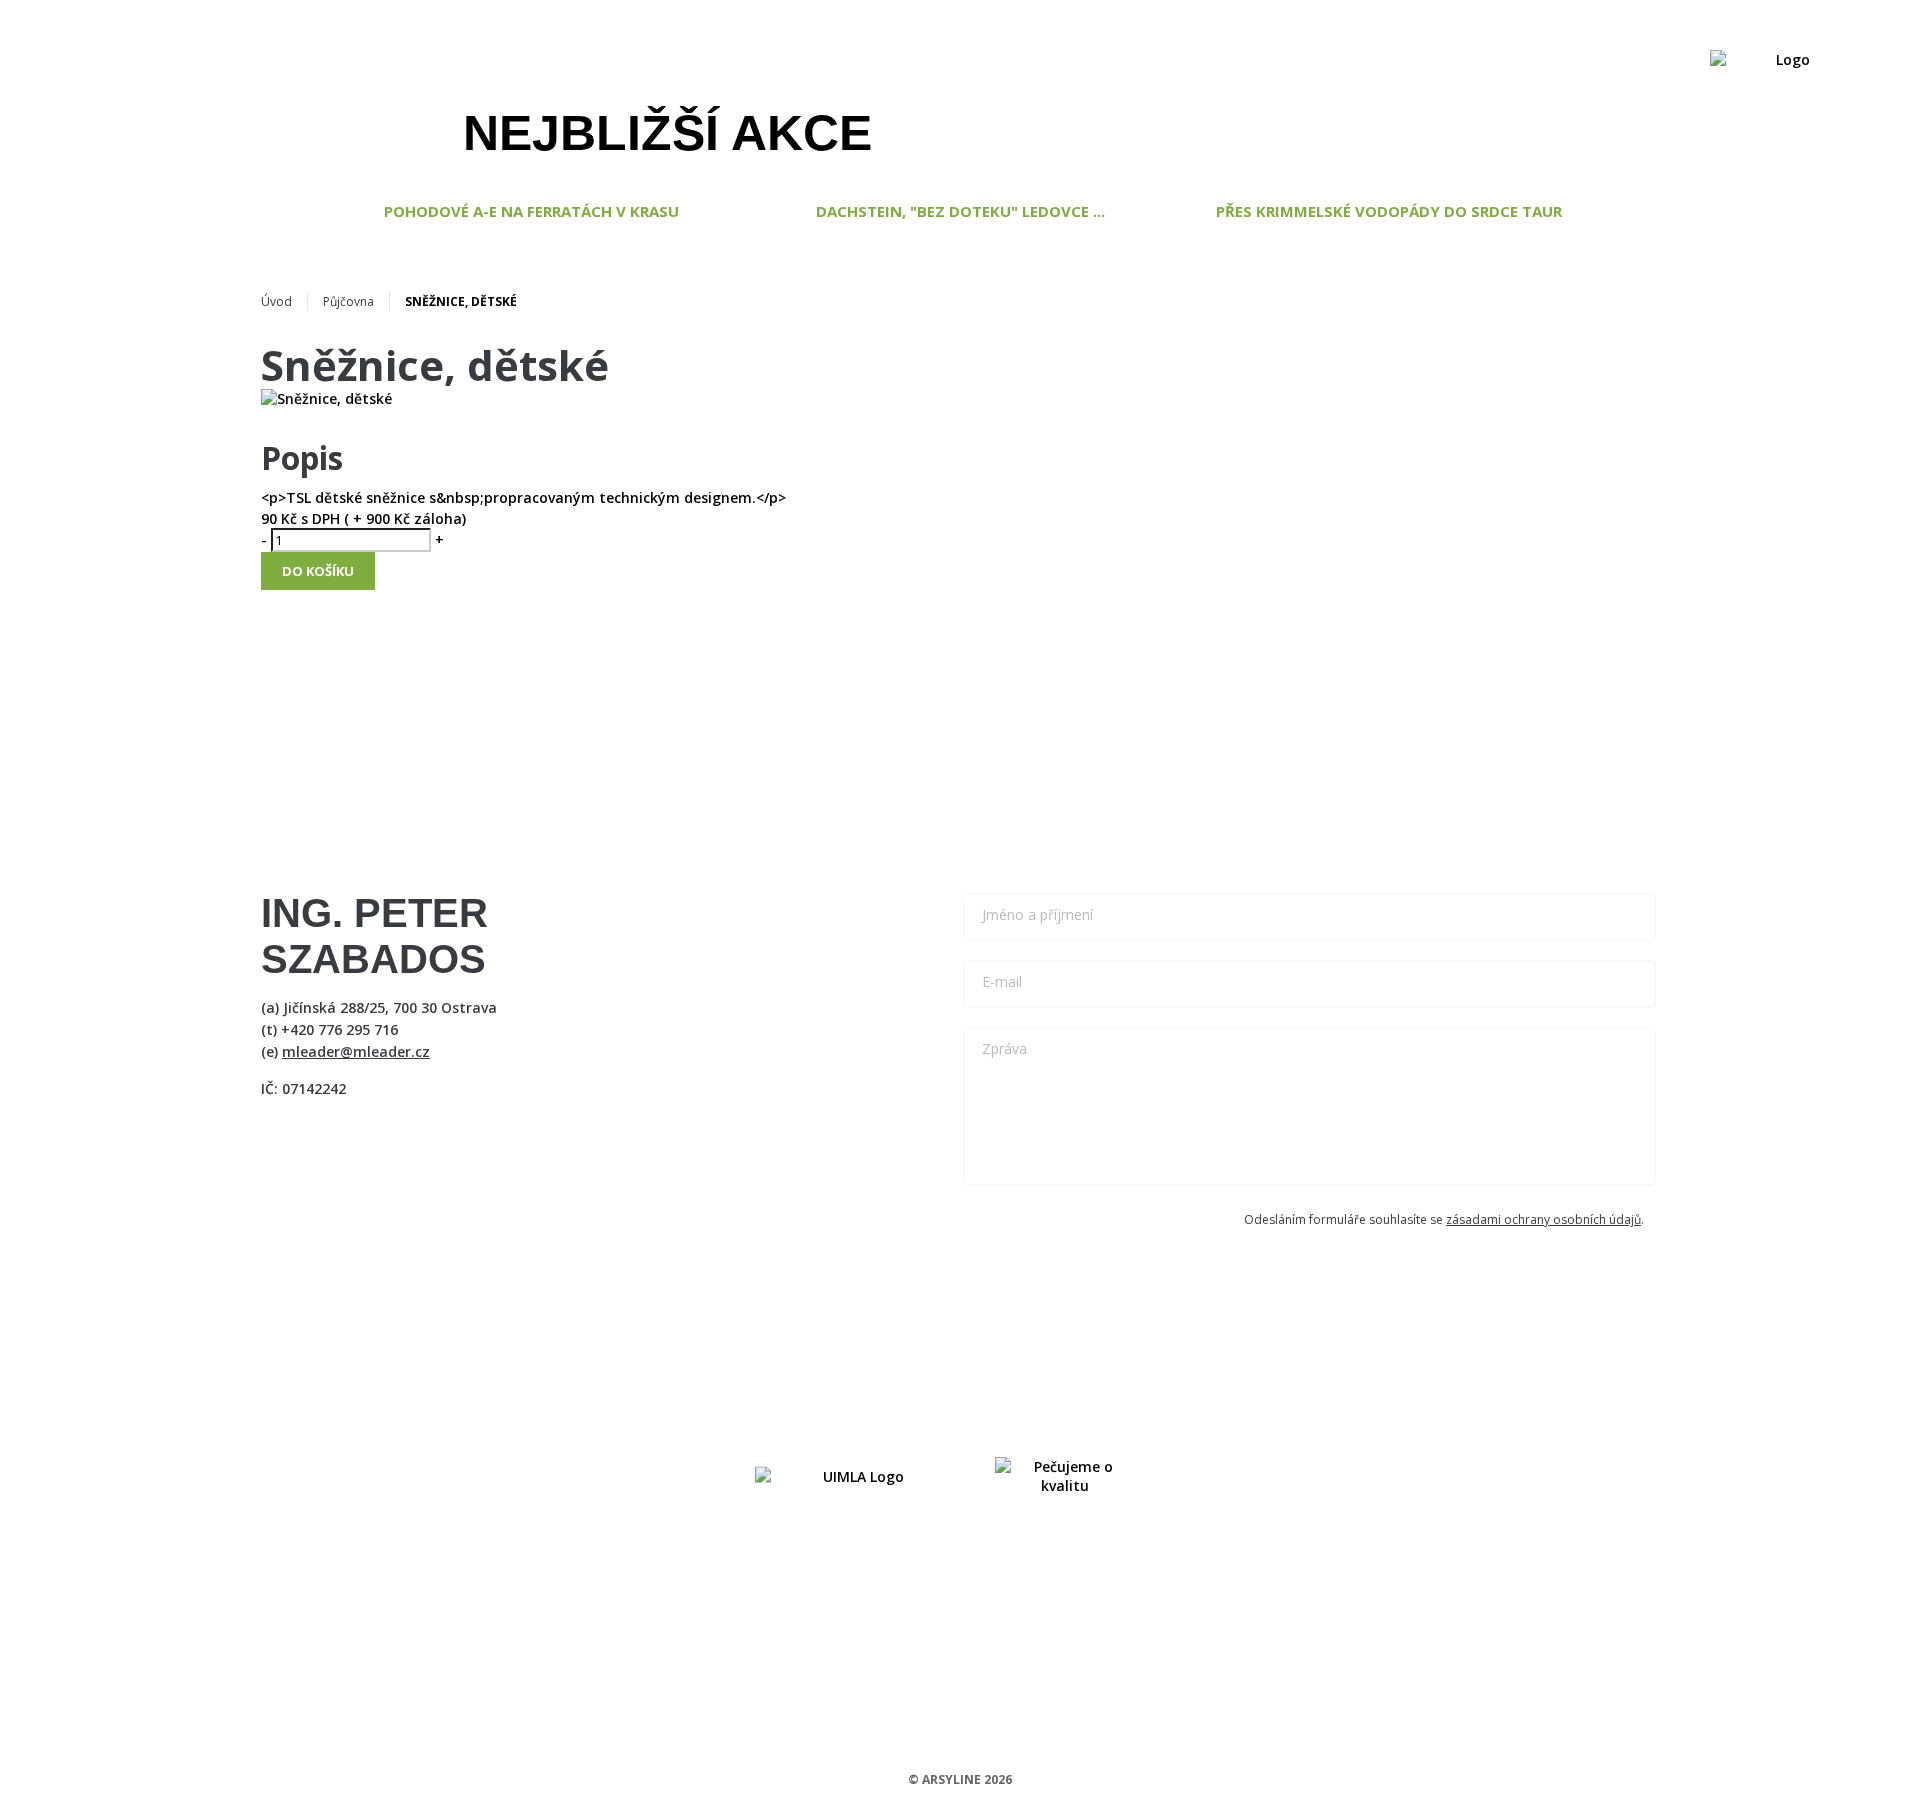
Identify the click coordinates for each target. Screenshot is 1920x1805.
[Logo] (1785, 84)
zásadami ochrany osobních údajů (1543, 1219)
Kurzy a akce (849, 84)
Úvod (276, 301)
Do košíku (318, 571)
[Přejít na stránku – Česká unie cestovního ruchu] (1065, 1476)
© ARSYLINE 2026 (960, 1779)
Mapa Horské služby (1365, 84)
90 (269, 518)
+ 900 (369, 518)
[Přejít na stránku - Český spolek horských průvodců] (855, 1476)
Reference (962, 84)
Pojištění (1228, 84)
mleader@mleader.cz (356, 1051)
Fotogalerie (1515, 84)
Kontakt (1624, 84)
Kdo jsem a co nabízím (693, 84)
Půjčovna (348, 301)
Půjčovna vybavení (1097, 84)
